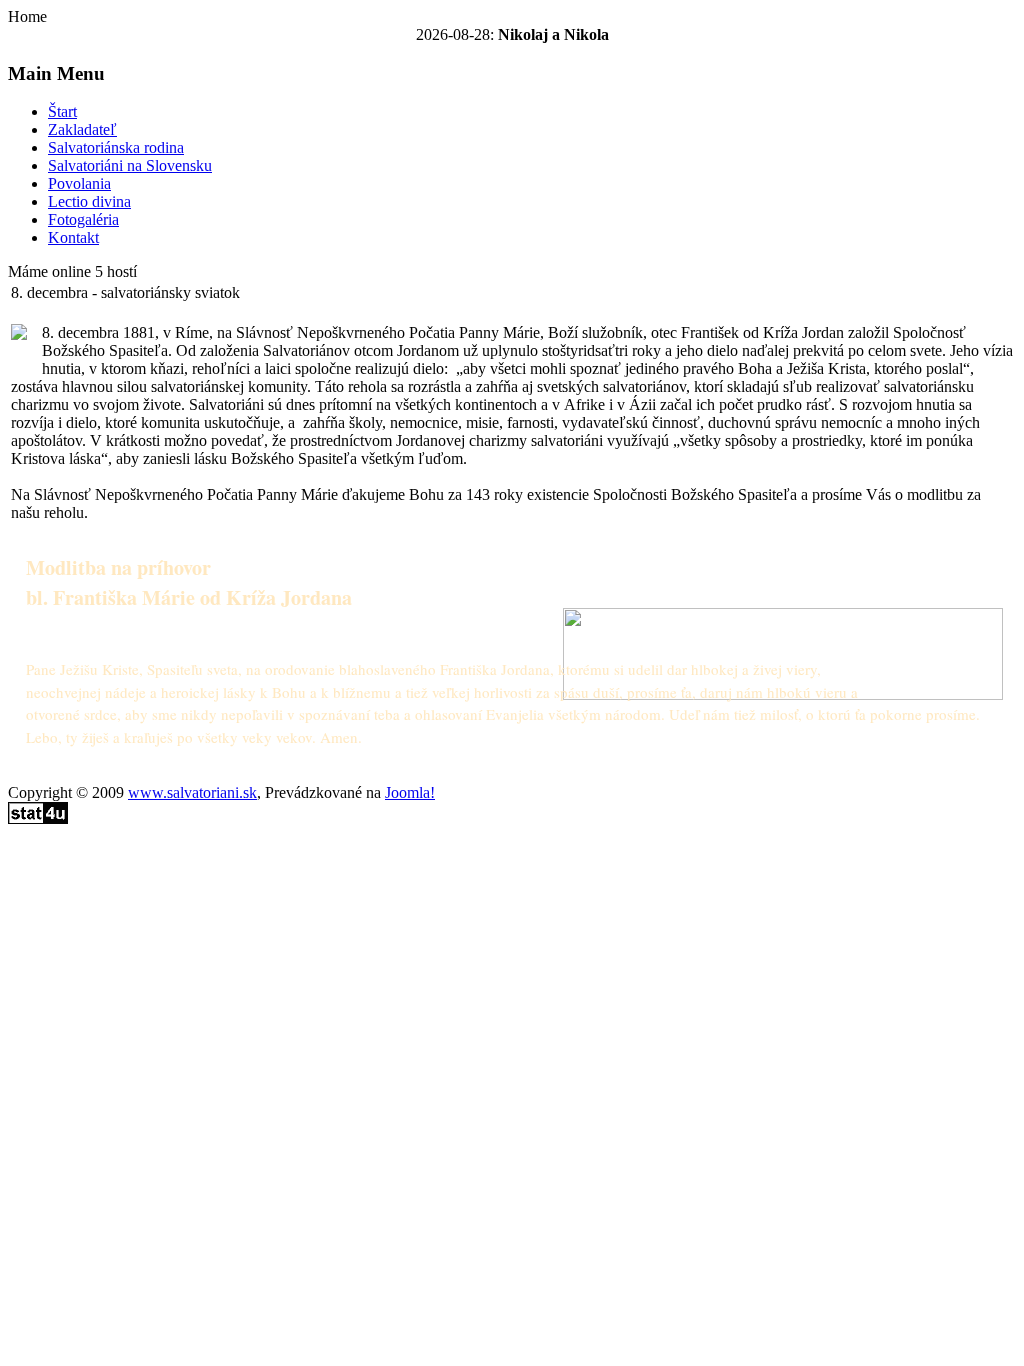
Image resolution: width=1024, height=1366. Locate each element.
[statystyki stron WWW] (38, 818)
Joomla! (410, 792)
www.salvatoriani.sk (192, 792)
